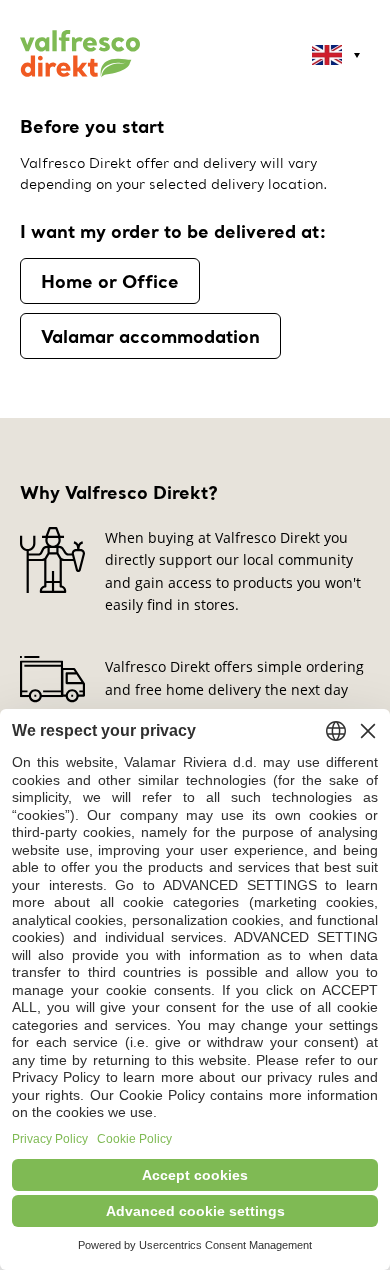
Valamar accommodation (150, 336)
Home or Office (110, 281)
